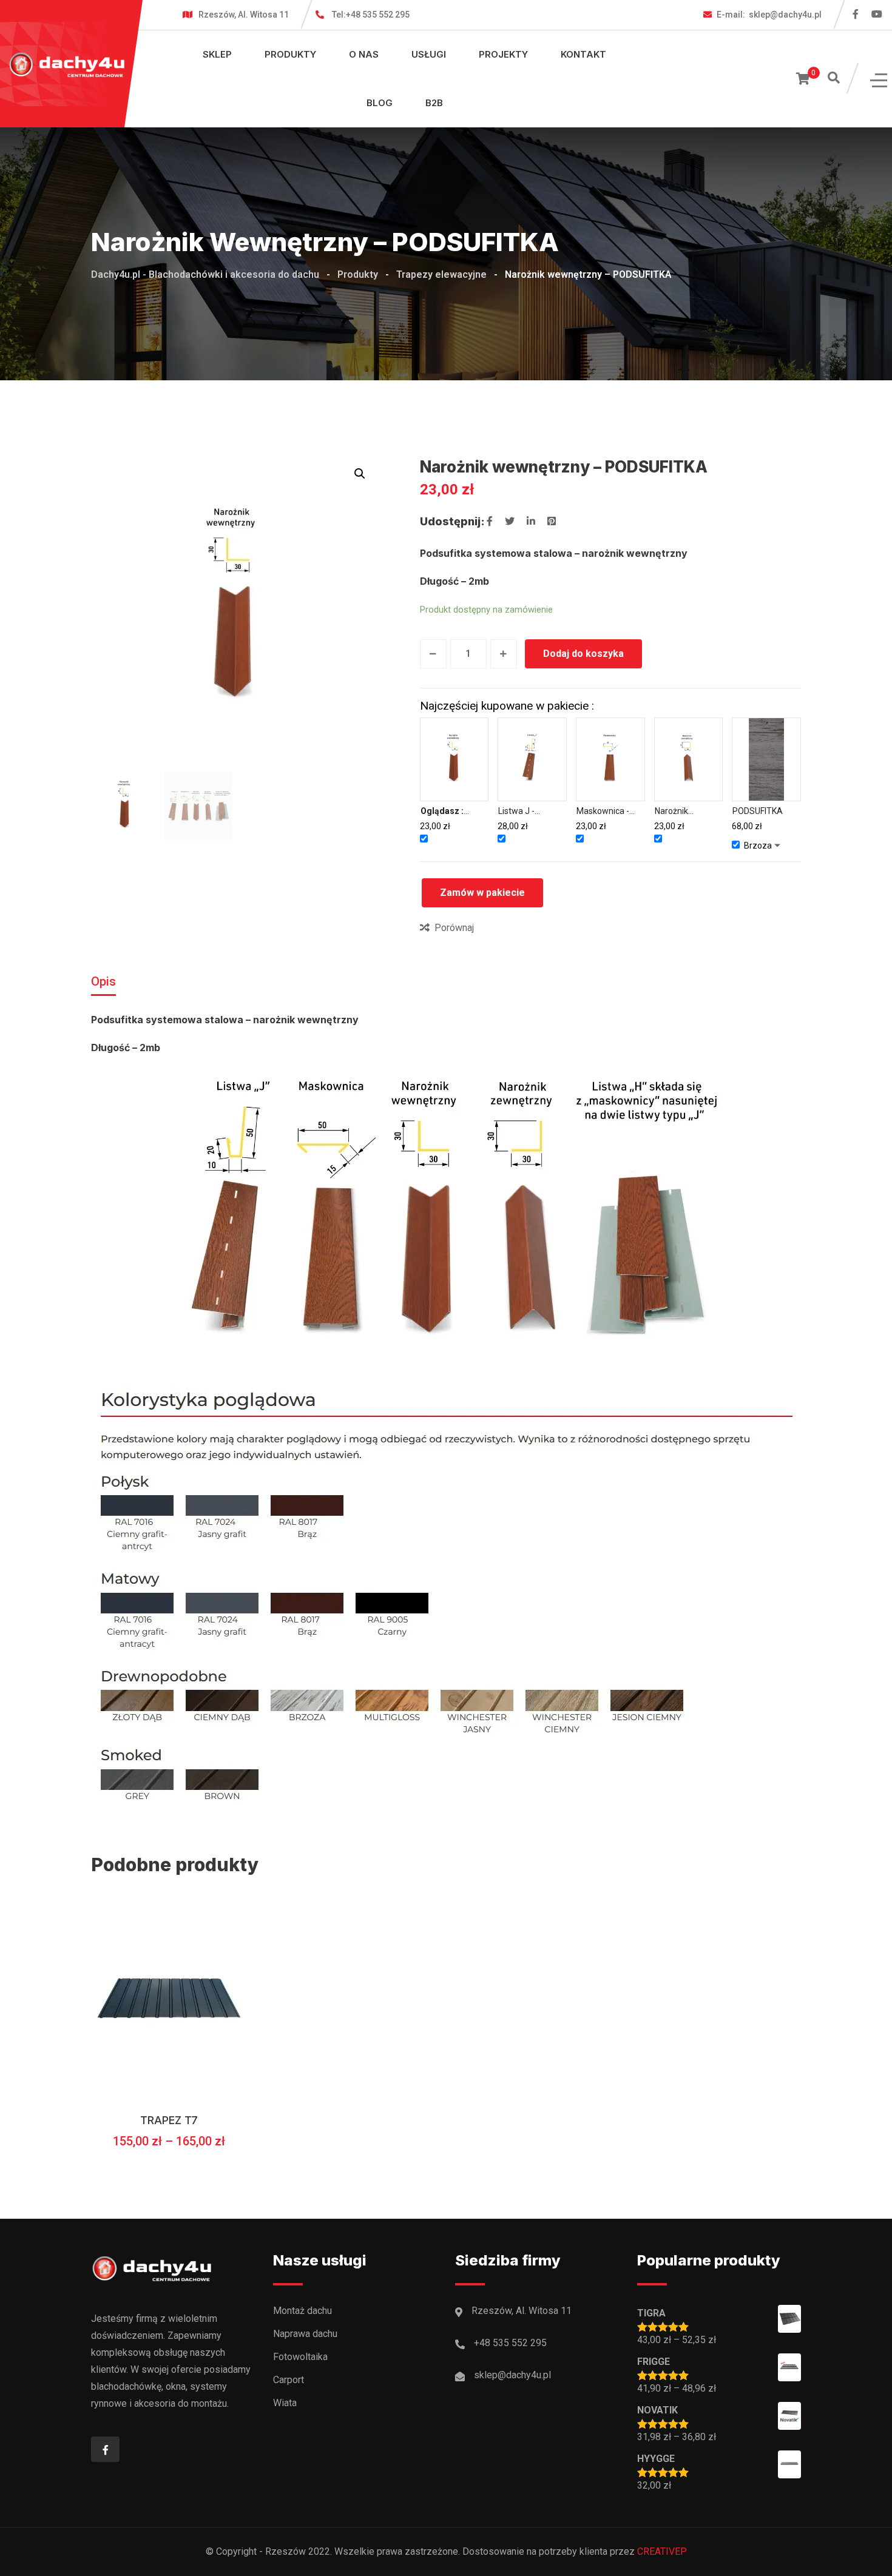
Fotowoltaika (300, 2357)
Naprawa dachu (305, 2334)
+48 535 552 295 (371, 15)
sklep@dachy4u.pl (769, 15)
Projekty (503, 54)
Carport (289, 2380)
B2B (434, 103)
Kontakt (583, 54)
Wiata (285, 2403)
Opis (103, 981)
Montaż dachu (302, 2311)
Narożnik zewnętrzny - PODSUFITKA (680, 812)
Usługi (429, 54)
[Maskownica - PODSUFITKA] (610, 759)
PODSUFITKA (758, 811)
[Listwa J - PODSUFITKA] (532, 759)
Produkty (290, 54)
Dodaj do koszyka (583, 654)
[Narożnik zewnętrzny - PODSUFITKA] (689, 759)
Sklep (217, 54)
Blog (380, 103)
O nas (364, 54)
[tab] (103, 981)
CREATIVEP (662, 2551)
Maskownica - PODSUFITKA (603, 812)
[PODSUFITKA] (766, 759)
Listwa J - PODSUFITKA (523, 812)
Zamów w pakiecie (482, 893)
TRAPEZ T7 (169, 2120)
